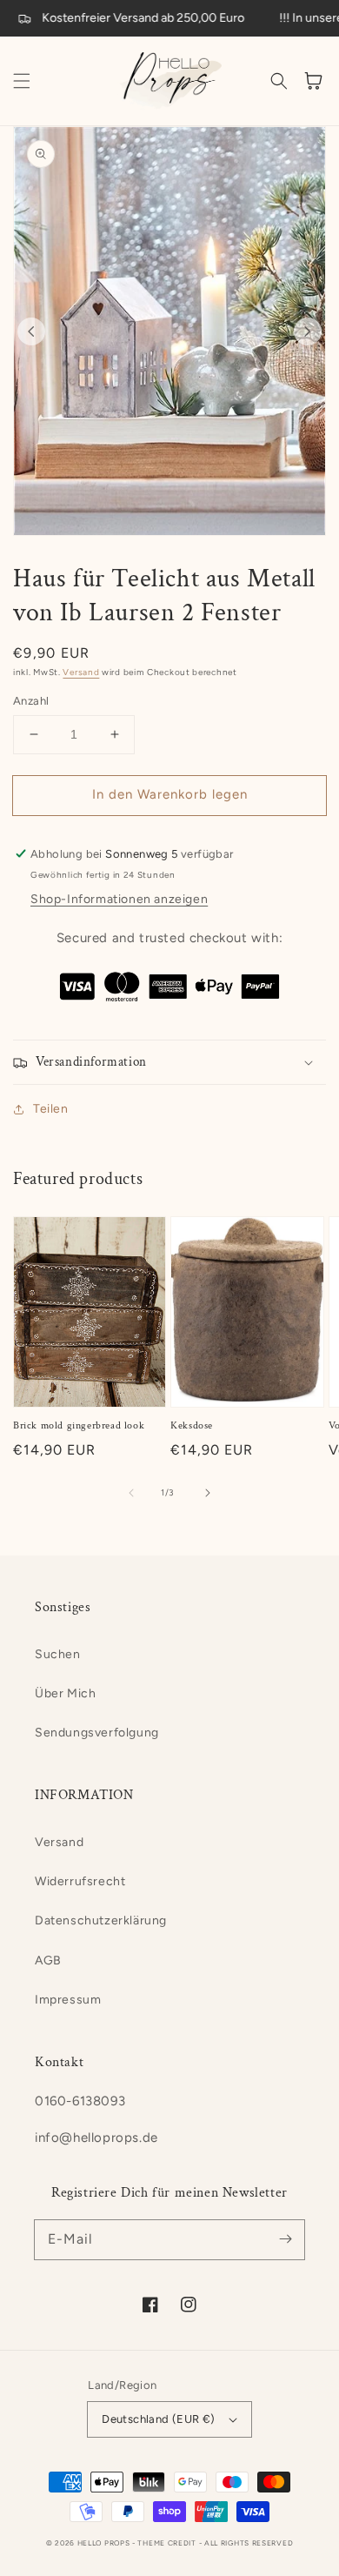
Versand (81, 672)
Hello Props (104, 2543)
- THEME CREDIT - (168, 2543)
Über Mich (65, 1693)
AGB (48, 1960)
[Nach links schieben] (31, 331)
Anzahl (31, 701)
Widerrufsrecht (80, 1881)
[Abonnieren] (285, 2239)
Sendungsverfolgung (97, 1733)
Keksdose (192, 1425)
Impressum (68, 2000)
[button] (22, 81)
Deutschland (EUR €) (159, 2419)
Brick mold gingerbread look (79, 1425)
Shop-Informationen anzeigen (119, 899)
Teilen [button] (51, 1109)
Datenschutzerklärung (101, 1920)
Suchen (58, 1654)
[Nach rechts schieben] (308, 331)
